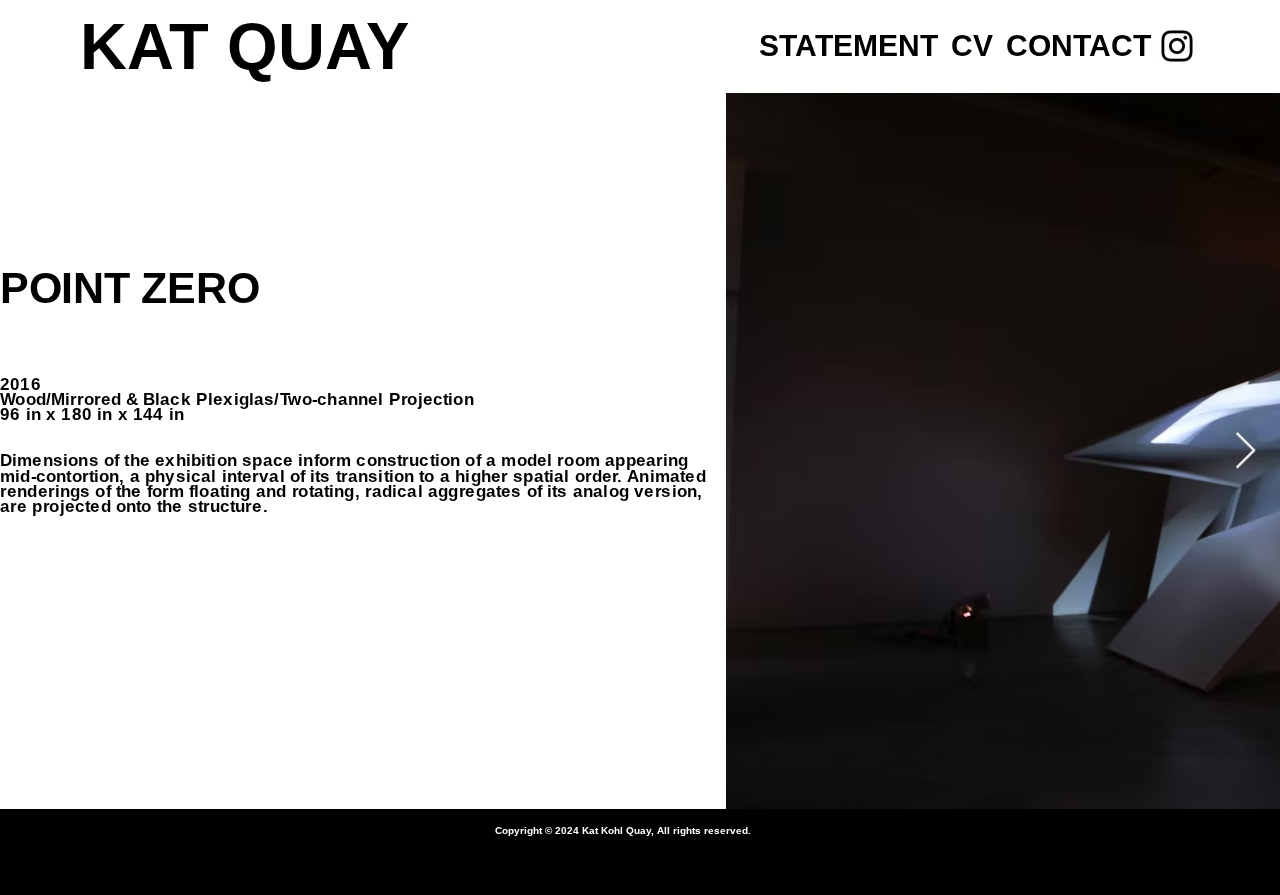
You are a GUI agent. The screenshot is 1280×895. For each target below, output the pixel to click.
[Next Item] (1245, 451)
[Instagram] (1177, 46)
